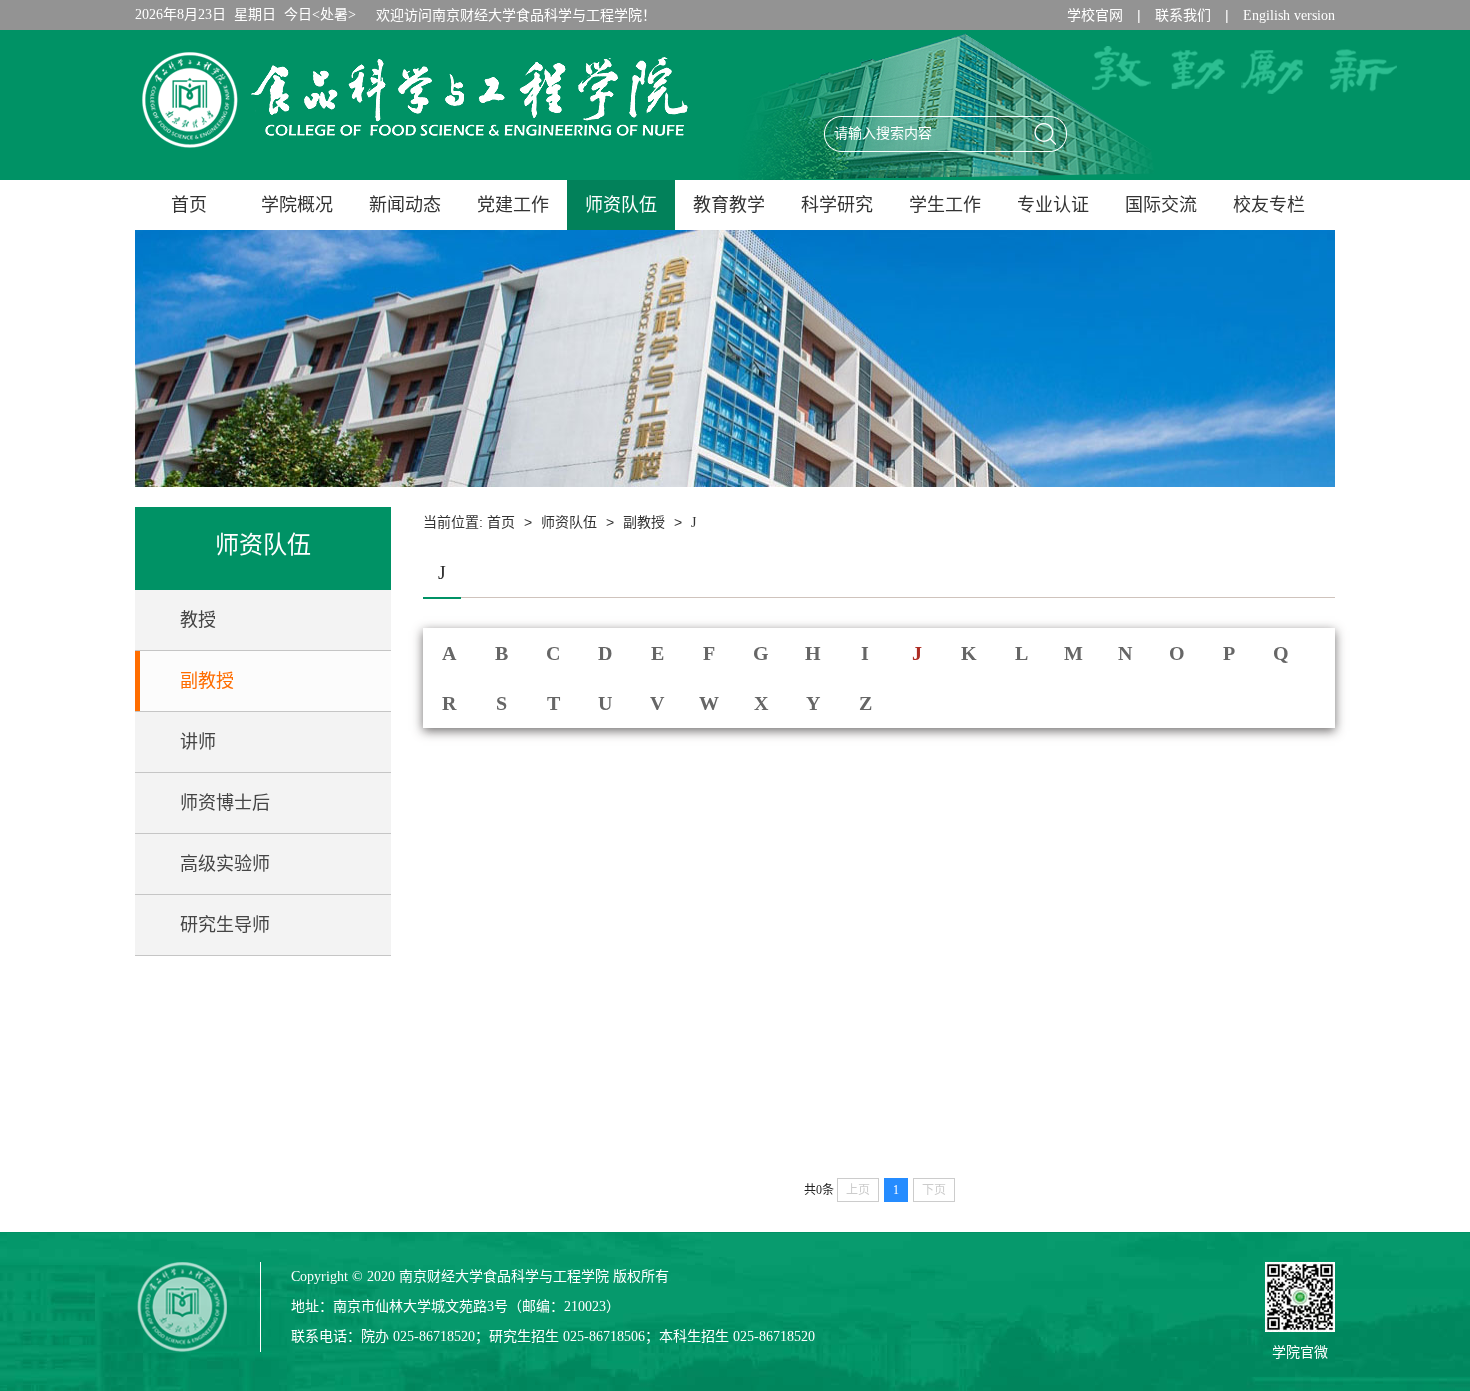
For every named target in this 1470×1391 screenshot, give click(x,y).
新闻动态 (405, 205)
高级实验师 (225, 864)
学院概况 (297, 205)
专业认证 (1053, 205)
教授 (198, 620)
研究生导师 (225, 925)
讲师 (198, 742)
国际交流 (1161, 205)
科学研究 (837, 205)
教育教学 (729, 205)
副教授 (207, 681)
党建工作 (513, 205)
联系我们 (1183, 15)
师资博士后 (225, 803)
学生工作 (945, 205)
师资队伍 (621, 205)
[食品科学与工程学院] (415, 153)
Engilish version (1289, 15)
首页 (189, 205)
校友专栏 (1269, 205)
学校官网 (1095, 15)
